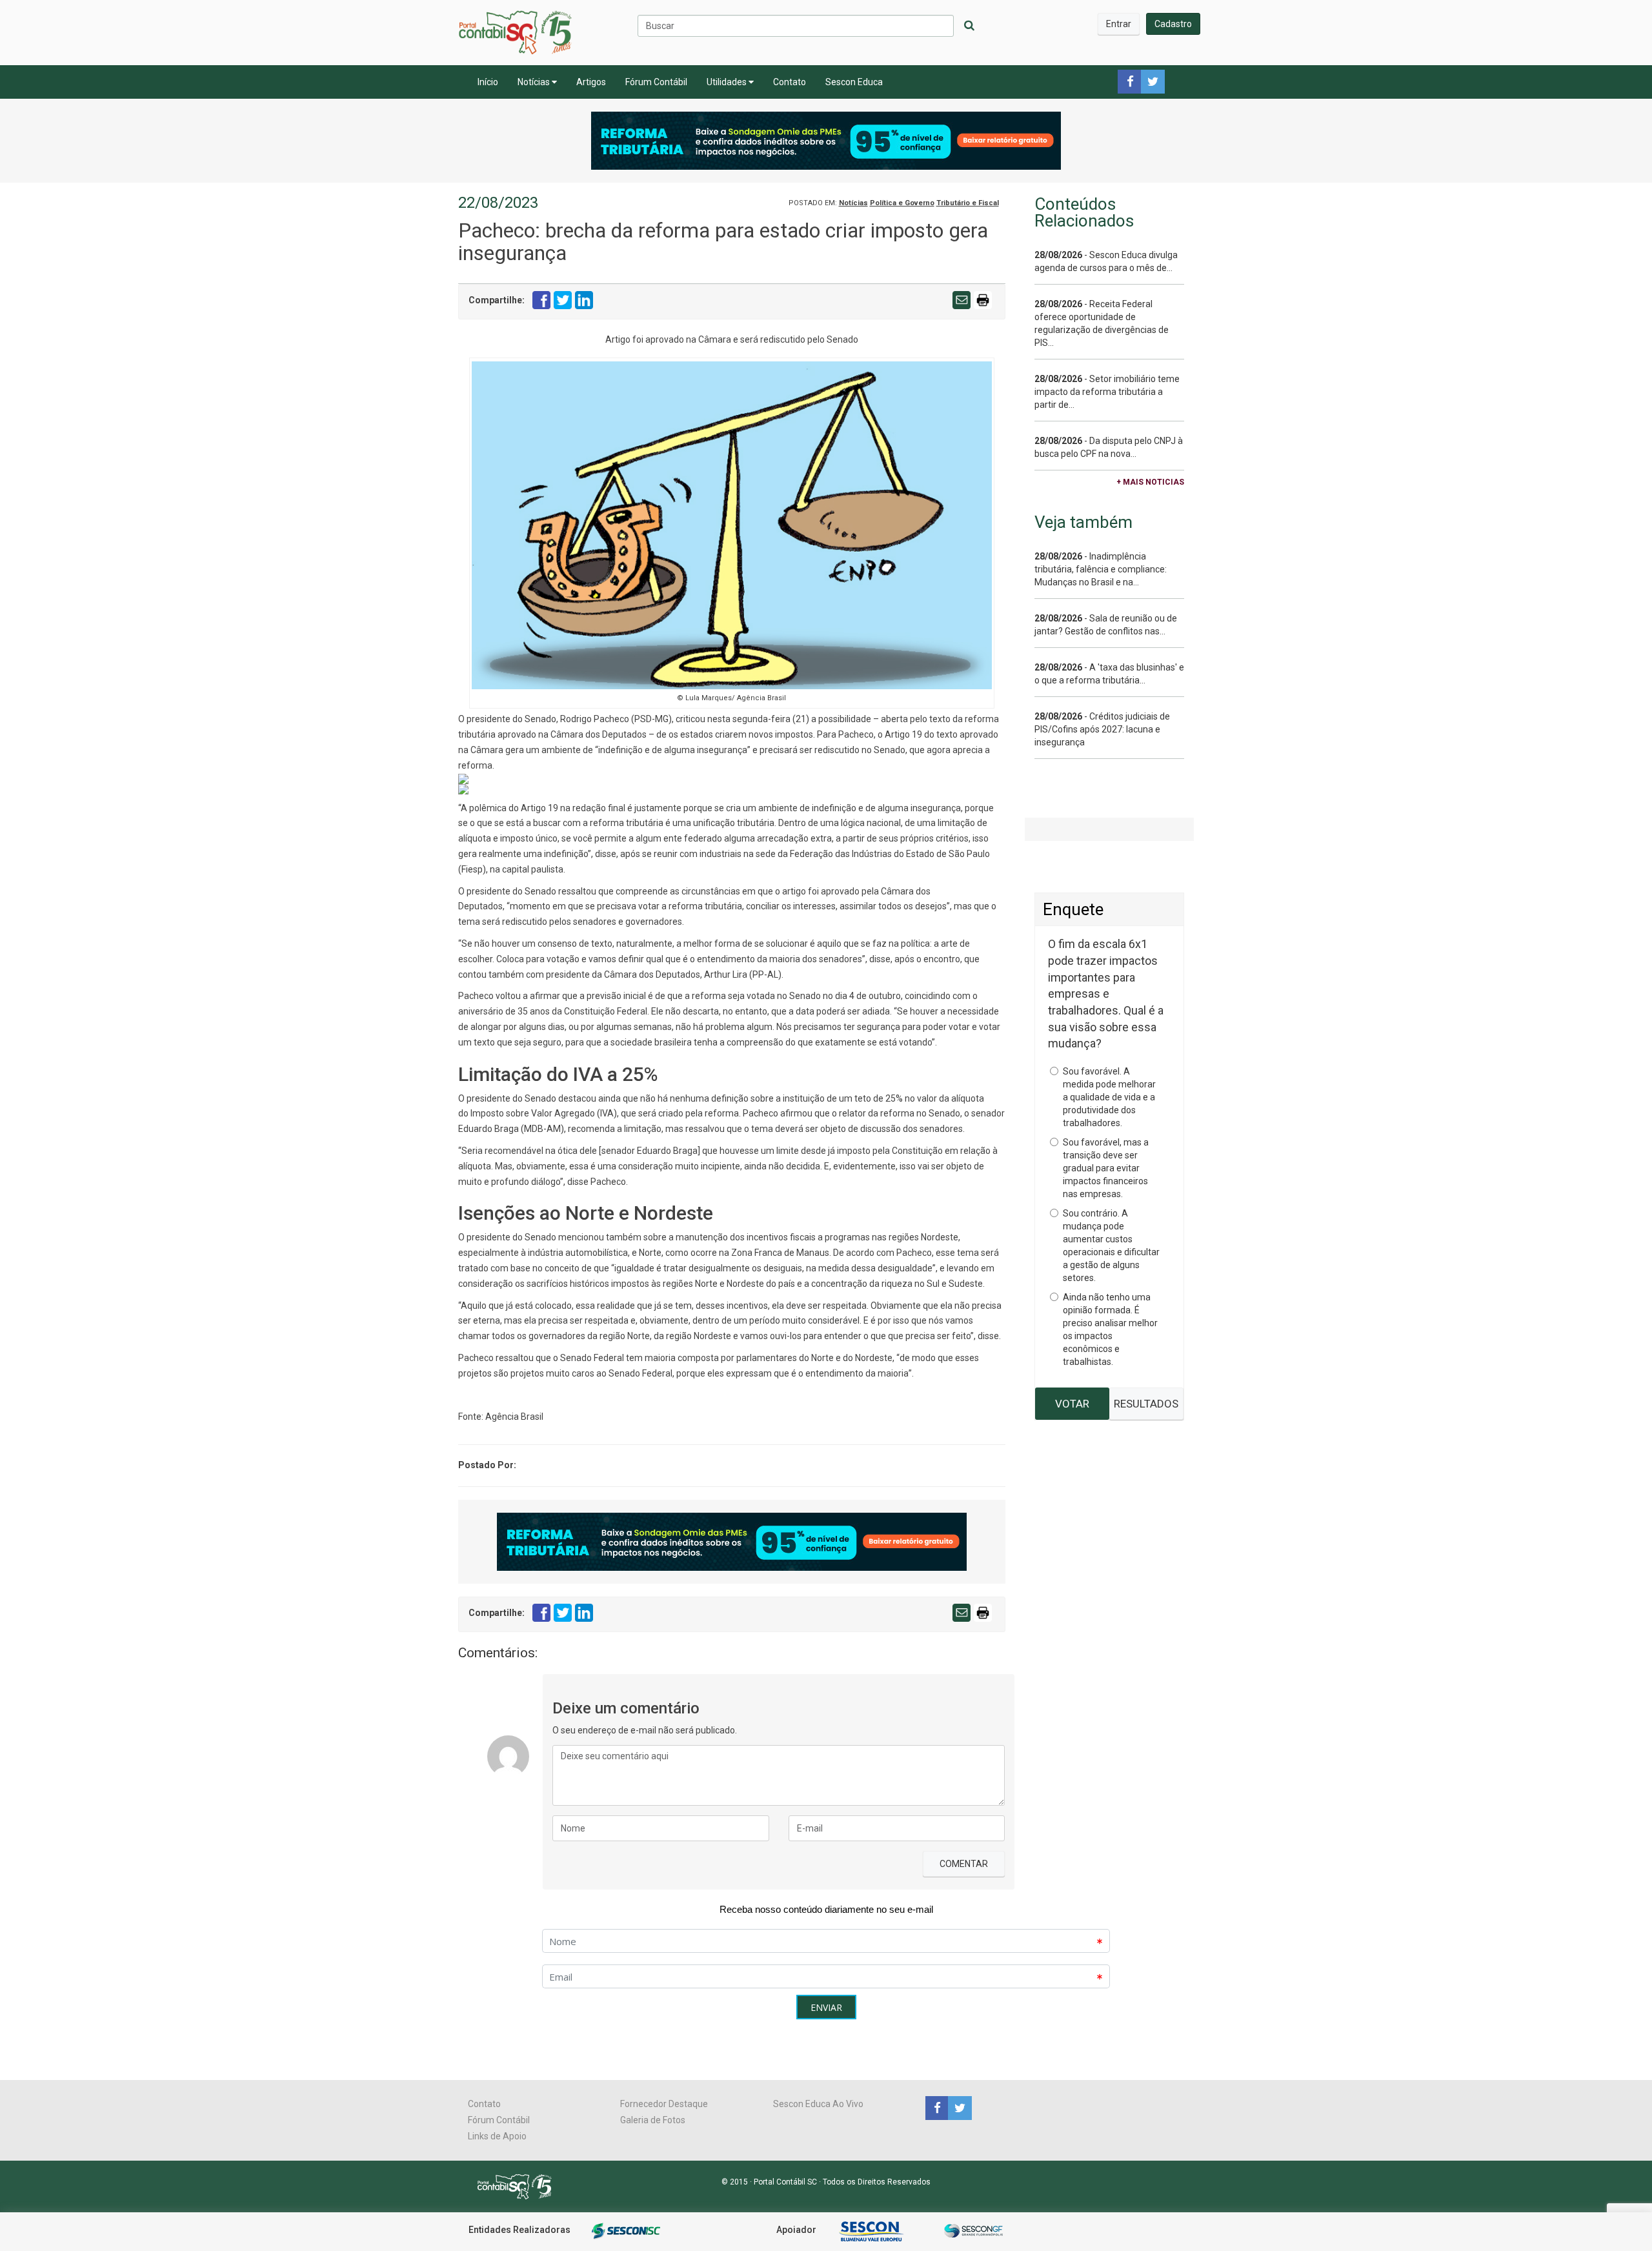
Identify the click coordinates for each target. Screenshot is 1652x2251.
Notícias (535, 82)
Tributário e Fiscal (968, 203)
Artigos (591, 82)
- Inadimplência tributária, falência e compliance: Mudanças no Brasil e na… (1101, 569)
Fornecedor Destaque (664, 2104)
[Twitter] (958, 2107)
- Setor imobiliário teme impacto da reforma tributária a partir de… (1107, 392)
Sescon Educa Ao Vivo (818, 2104)
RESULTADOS (1146, 1404)
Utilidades (728, 82)
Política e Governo (902, 203)
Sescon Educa (854, 82)
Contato (790, 82)
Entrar (1119, 24)
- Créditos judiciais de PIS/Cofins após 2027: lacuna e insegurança (1102, 729)
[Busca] (969, 26)
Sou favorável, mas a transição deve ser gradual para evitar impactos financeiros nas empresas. (1106, 1168)
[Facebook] (937, 2107)
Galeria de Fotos (653, 2120)
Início (488, 82)
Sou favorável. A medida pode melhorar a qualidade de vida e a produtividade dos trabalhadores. (1109, 1097)
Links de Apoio (497, 2136)
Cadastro (1173, 24)
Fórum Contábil (656, 82)
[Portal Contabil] (520, 2186)
